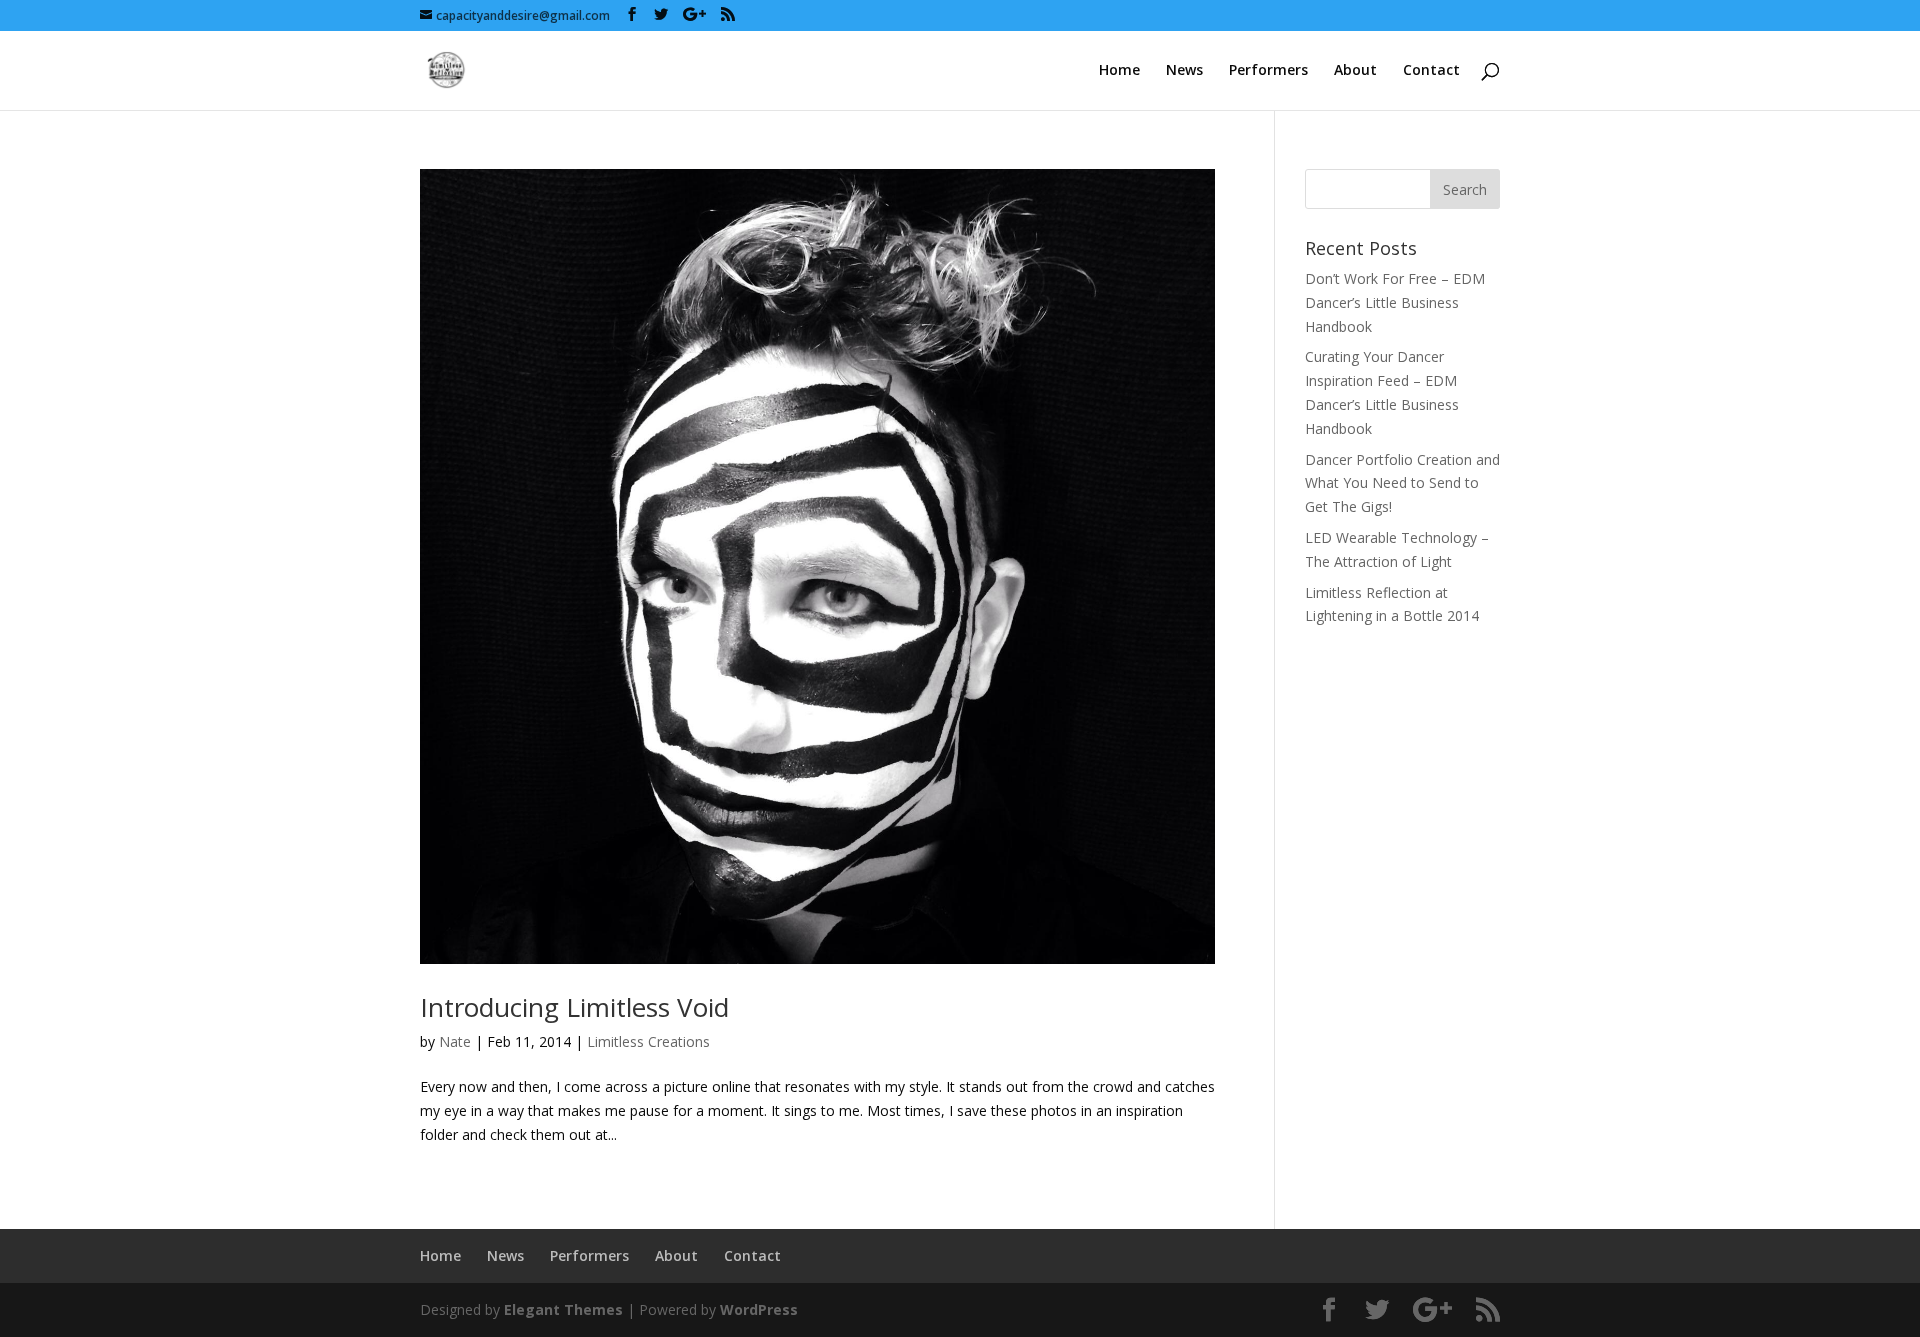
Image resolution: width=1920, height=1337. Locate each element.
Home (1119, 71)
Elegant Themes (563, 1309)
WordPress (759, 1309)
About (1355, 71)
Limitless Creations (648, 1041)
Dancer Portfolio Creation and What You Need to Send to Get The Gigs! (1402, 483)
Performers (1268, 71)
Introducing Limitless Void (574, 1007)
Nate (455, 1041)
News (1184, 71)
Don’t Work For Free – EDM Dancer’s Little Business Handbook (1395, 302)
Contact (1431, 71)
